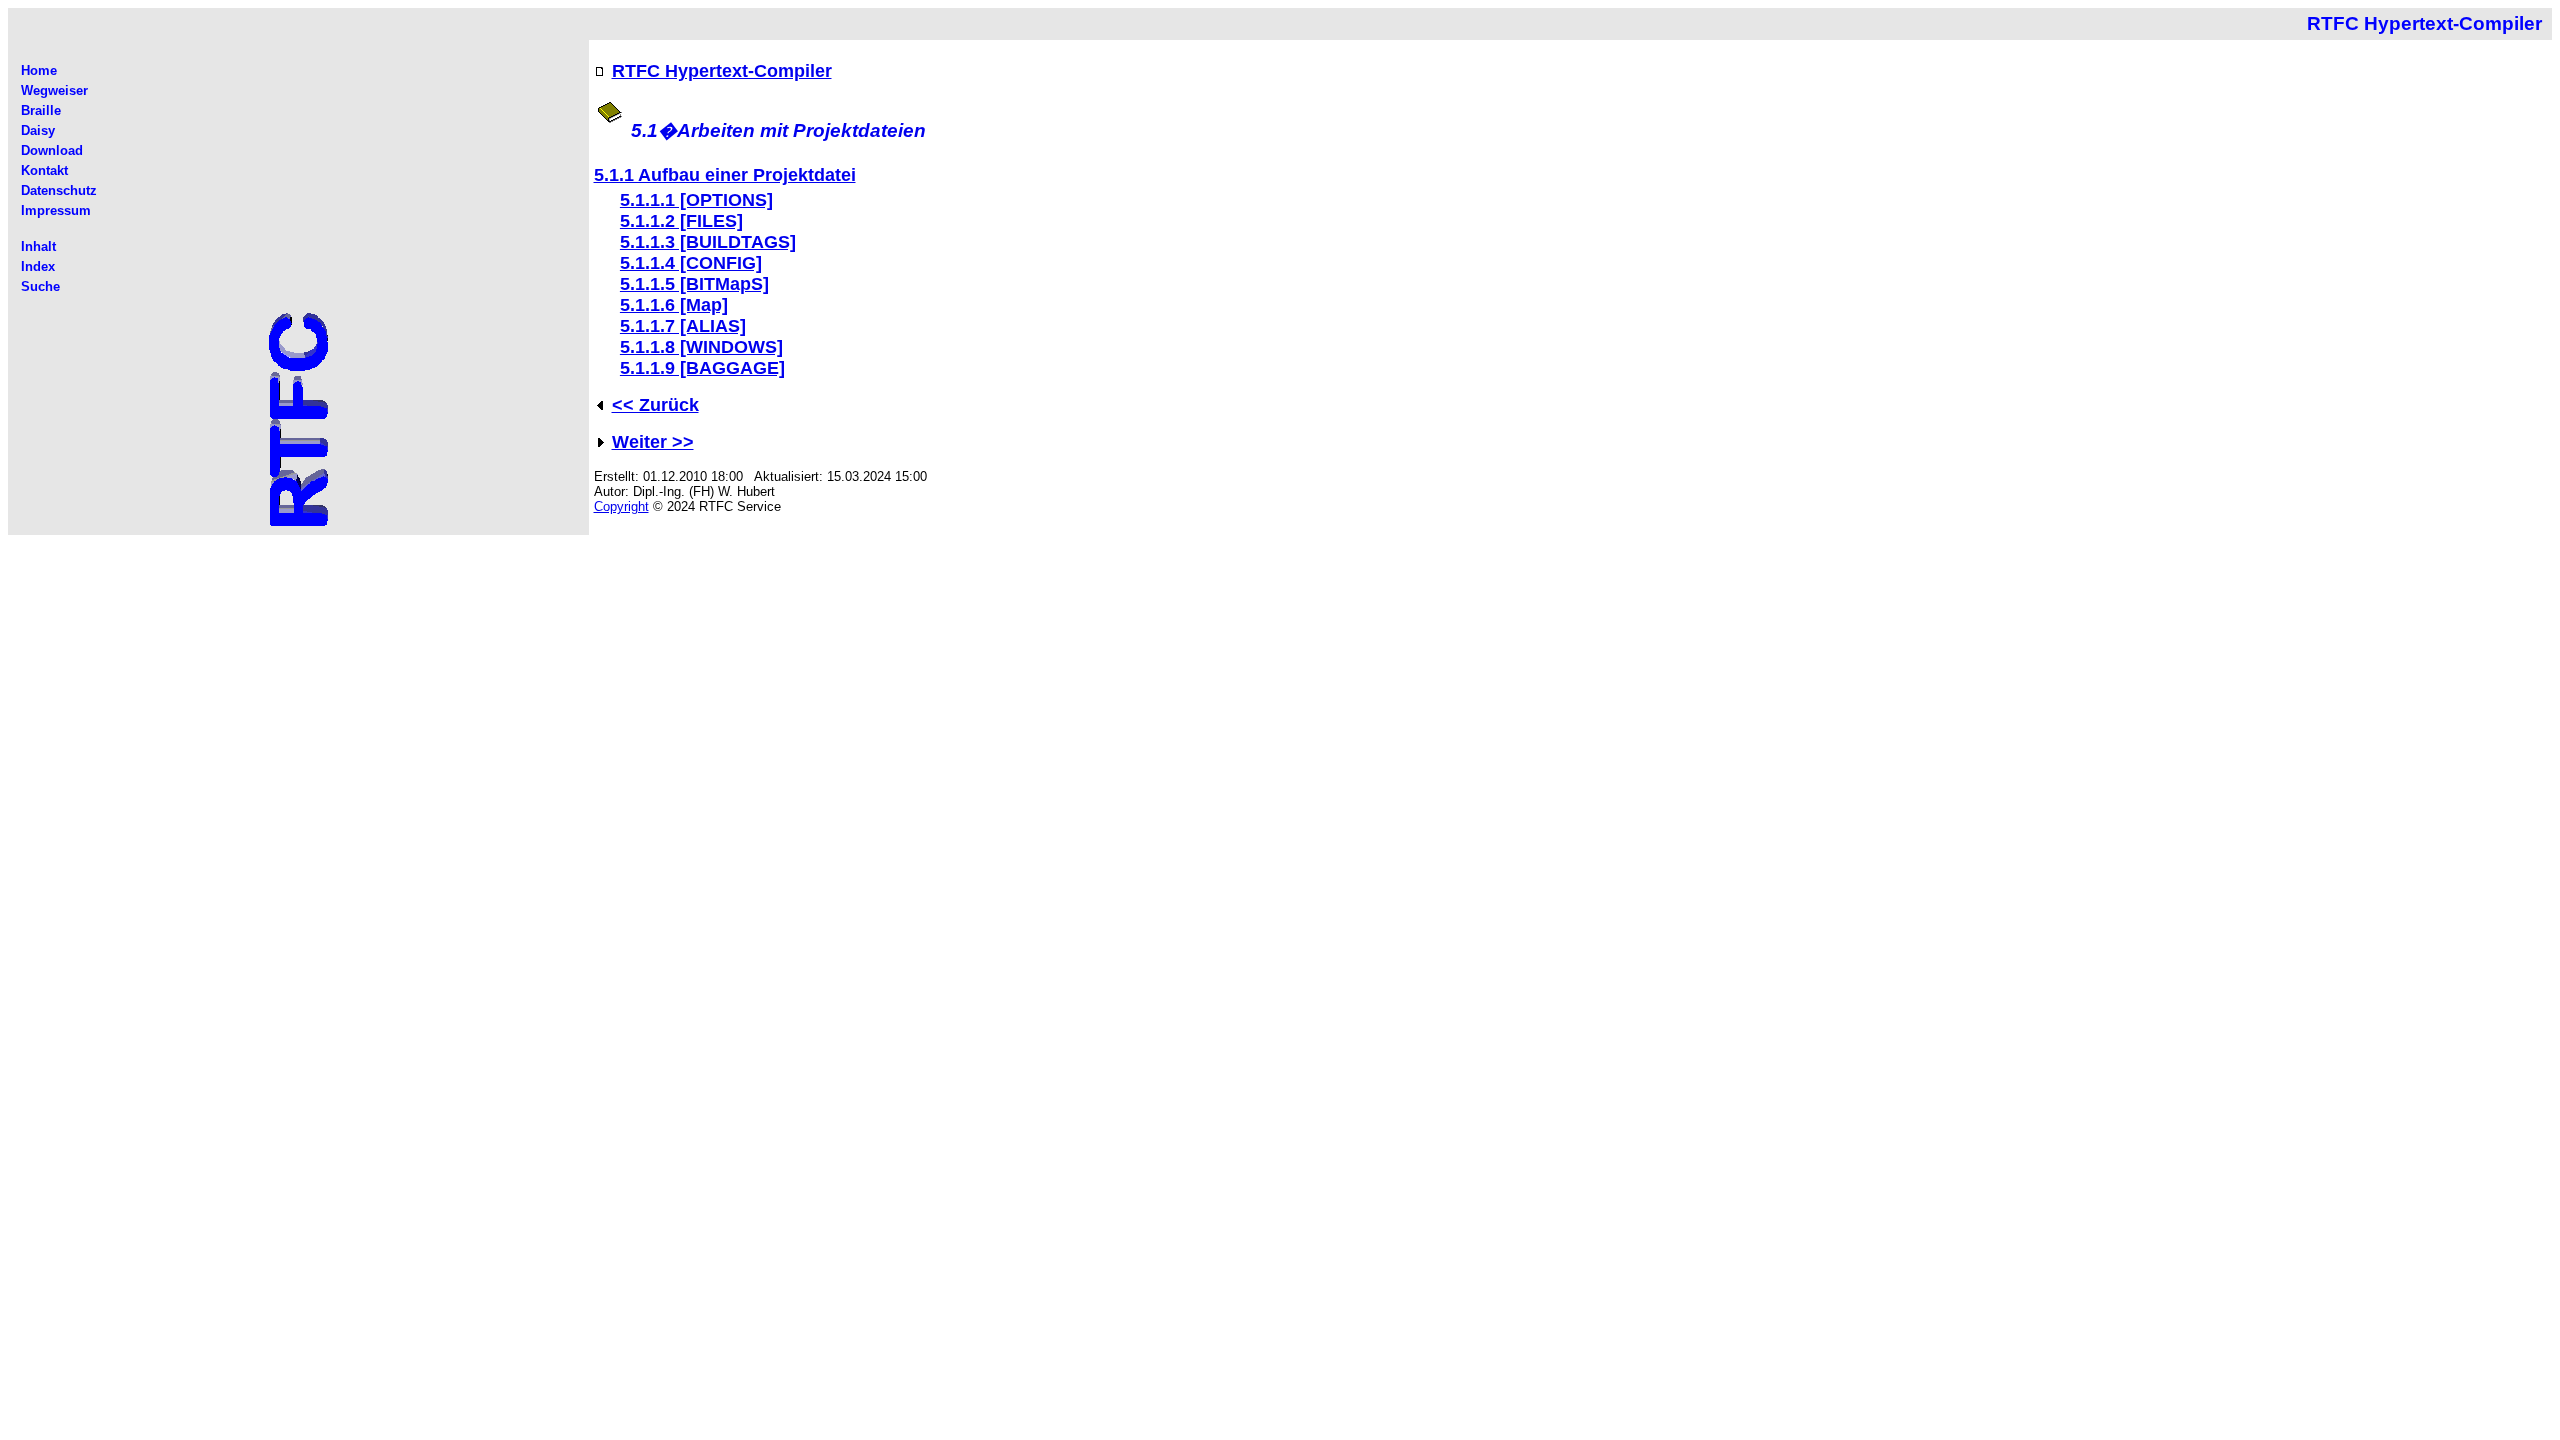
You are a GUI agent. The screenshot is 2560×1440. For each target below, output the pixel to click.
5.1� (654, 130)
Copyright (621, 506)
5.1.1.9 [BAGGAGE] (702, 368)
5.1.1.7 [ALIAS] (683, 326)
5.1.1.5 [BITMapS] (694, 284)
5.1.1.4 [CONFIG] (691, 263)
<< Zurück (655, 405)
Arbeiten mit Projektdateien (801, 130)
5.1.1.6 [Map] (674, 305)
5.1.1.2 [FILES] (681, 221)
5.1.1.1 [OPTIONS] (696, 200)
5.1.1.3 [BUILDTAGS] (708, 242)
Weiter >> (653, 442)
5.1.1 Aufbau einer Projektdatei (725, 175)
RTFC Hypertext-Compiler (722, 71)
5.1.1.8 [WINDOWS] (701, 347)
